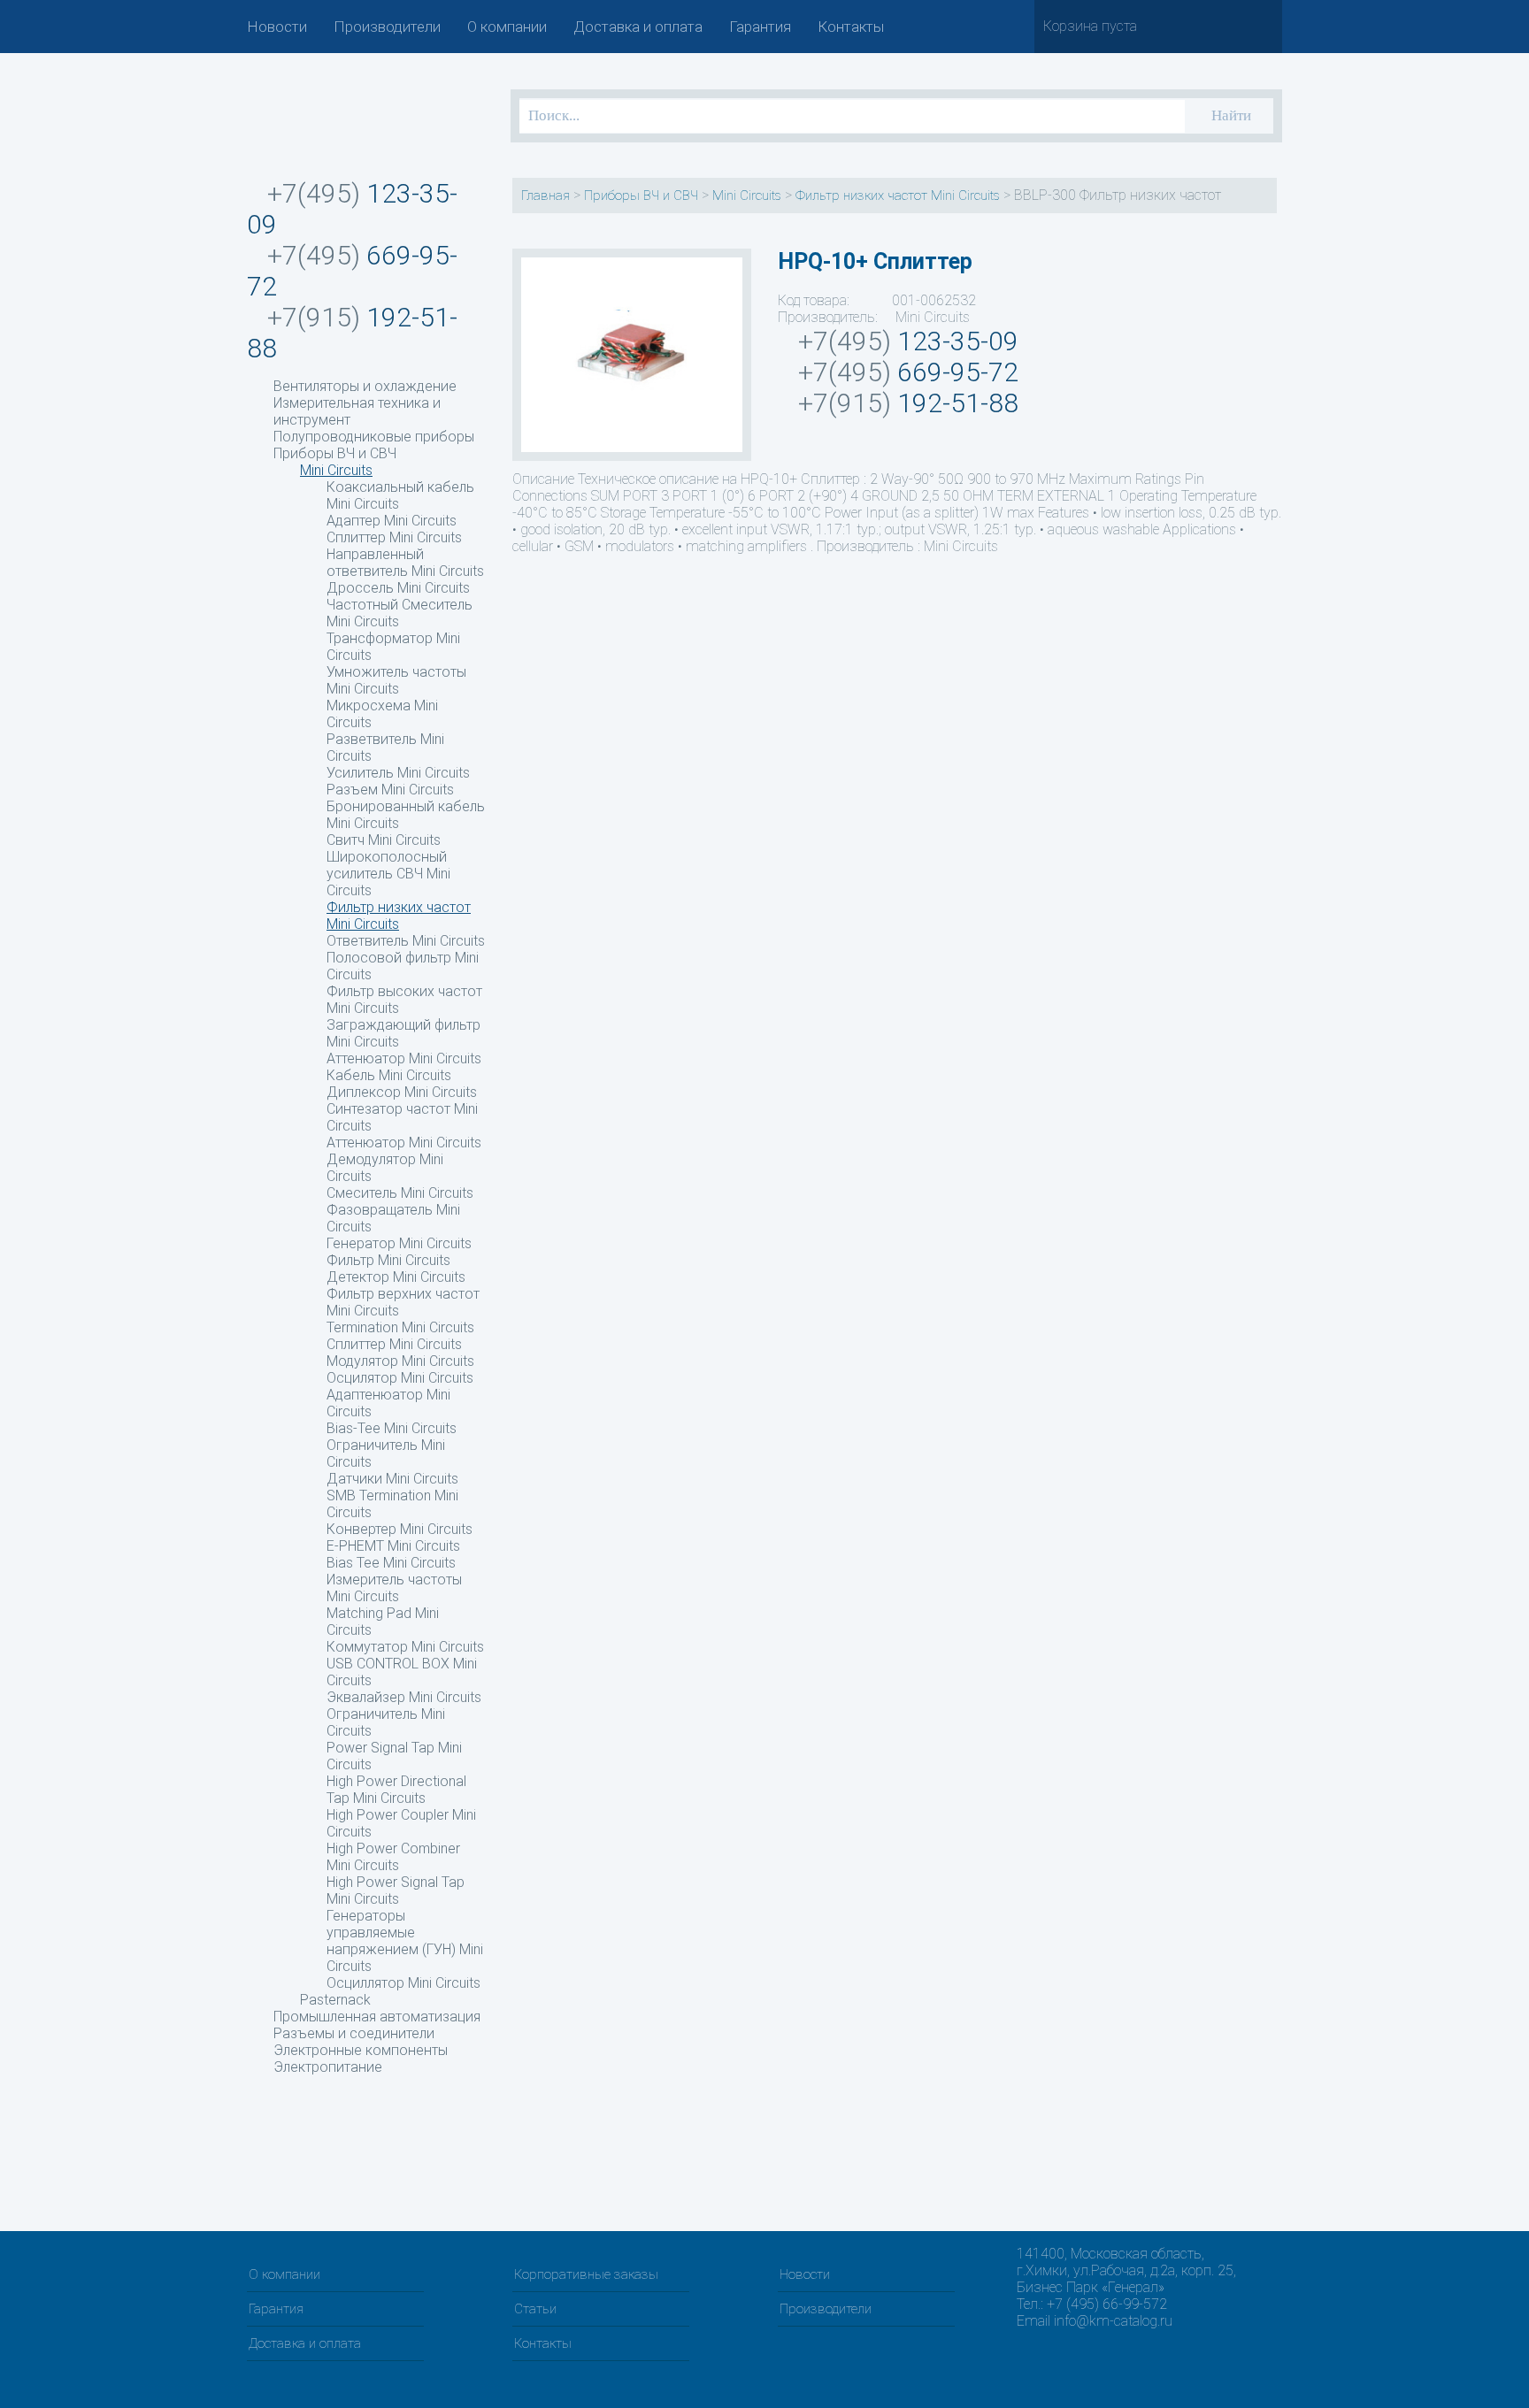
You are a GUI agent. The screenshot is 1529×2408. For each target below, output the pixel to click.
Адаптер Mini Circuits (392, 521)
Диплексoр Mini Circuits (402, 1092)
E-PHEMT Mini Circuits (393, 1546)
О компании (507, 27)
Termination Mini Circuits (400, 1327)
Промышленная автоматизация (377, 2017)
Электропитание (328, 2067)
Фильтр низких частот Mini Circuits (399, 916)
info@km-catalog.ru (1113, 2321)
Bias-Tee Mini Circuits (392, 1428)
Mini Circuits (336, 470)
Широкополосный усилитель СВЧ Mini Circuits (388, 874)
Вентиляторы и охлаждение (365, 386)
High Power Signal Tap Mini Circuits (396, 1890)
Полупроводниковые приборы (374, 437)
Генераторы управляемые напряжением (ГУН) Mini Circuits (405, 1941)
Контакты (851, 27)
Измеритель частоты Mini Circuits (394, 1588)
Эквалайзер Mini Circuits (404, 1697)
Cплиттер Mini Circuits (394, 1344)
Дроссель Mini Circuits (398, 588)
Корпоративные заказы (586, 2274)
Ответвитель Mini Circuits (406, 941)
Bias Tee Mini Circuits (391, 1563)
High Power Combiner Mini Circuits (393, 1857)
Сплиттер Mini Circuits (394, 537)
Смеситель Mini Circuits (400, 1193)
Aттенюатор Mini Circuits (404, 1058)
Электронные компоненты (361, 2050)
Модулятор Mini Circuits (400, 1361)
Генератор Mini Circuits (399, 1243)
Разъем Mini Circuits (390, 790)
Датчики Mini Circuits (392, 1479)
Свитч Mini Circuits (384, 840)
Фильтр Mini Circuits (388, 1260)
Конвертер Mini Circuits (400, 1529)
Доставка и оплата (638, 27)
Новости (277, 27)
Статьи (535, 2309)
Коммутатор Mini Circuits (405, 1647)
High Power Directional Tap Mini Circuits (396, 1790)
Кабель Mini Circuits (389, 1075)
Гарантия (760, 27)
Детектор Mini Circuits (396, 1277)
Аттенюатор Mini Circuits (404, 1143)
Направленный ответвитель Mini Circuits (405, 563)
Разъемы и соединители (354, 2033)
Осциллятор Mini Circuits (403, 1983)
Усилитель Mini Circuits (398, 773)
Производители (387, 27)
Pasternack (335, 2000)
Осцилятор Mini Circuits (400, 1378)
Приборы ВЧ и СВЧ (335, 453)
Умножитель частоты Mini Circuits (396, 680)
